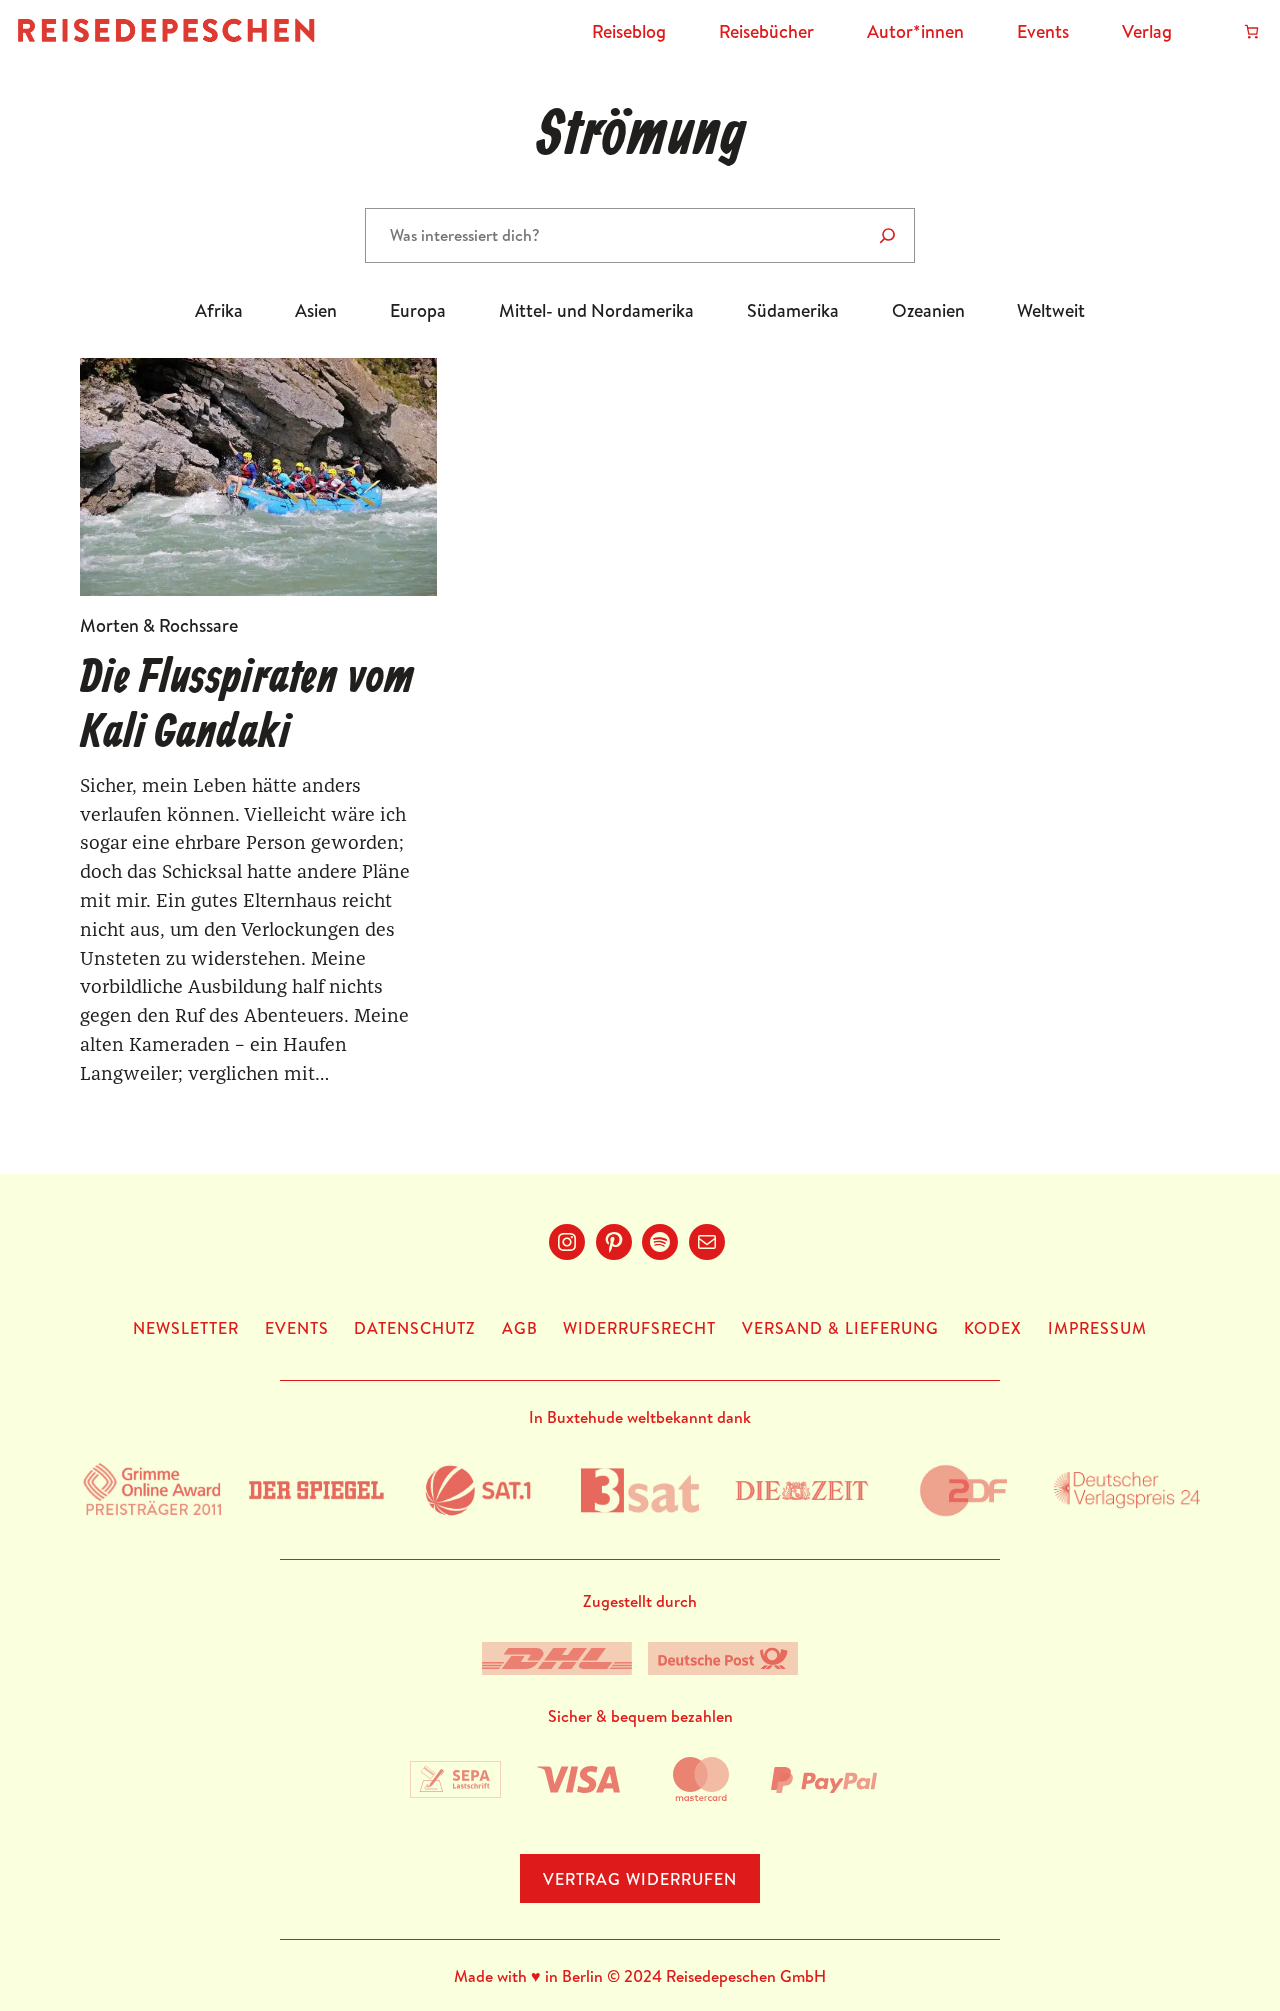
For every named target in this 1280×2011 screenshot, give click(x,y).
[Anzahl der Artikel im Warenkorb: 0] (1251, 31)
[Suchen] (887, 235)
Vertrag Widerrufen (640, 1879)
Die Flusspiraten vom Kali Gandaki (247, 707)
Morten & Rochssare (159, 625)
